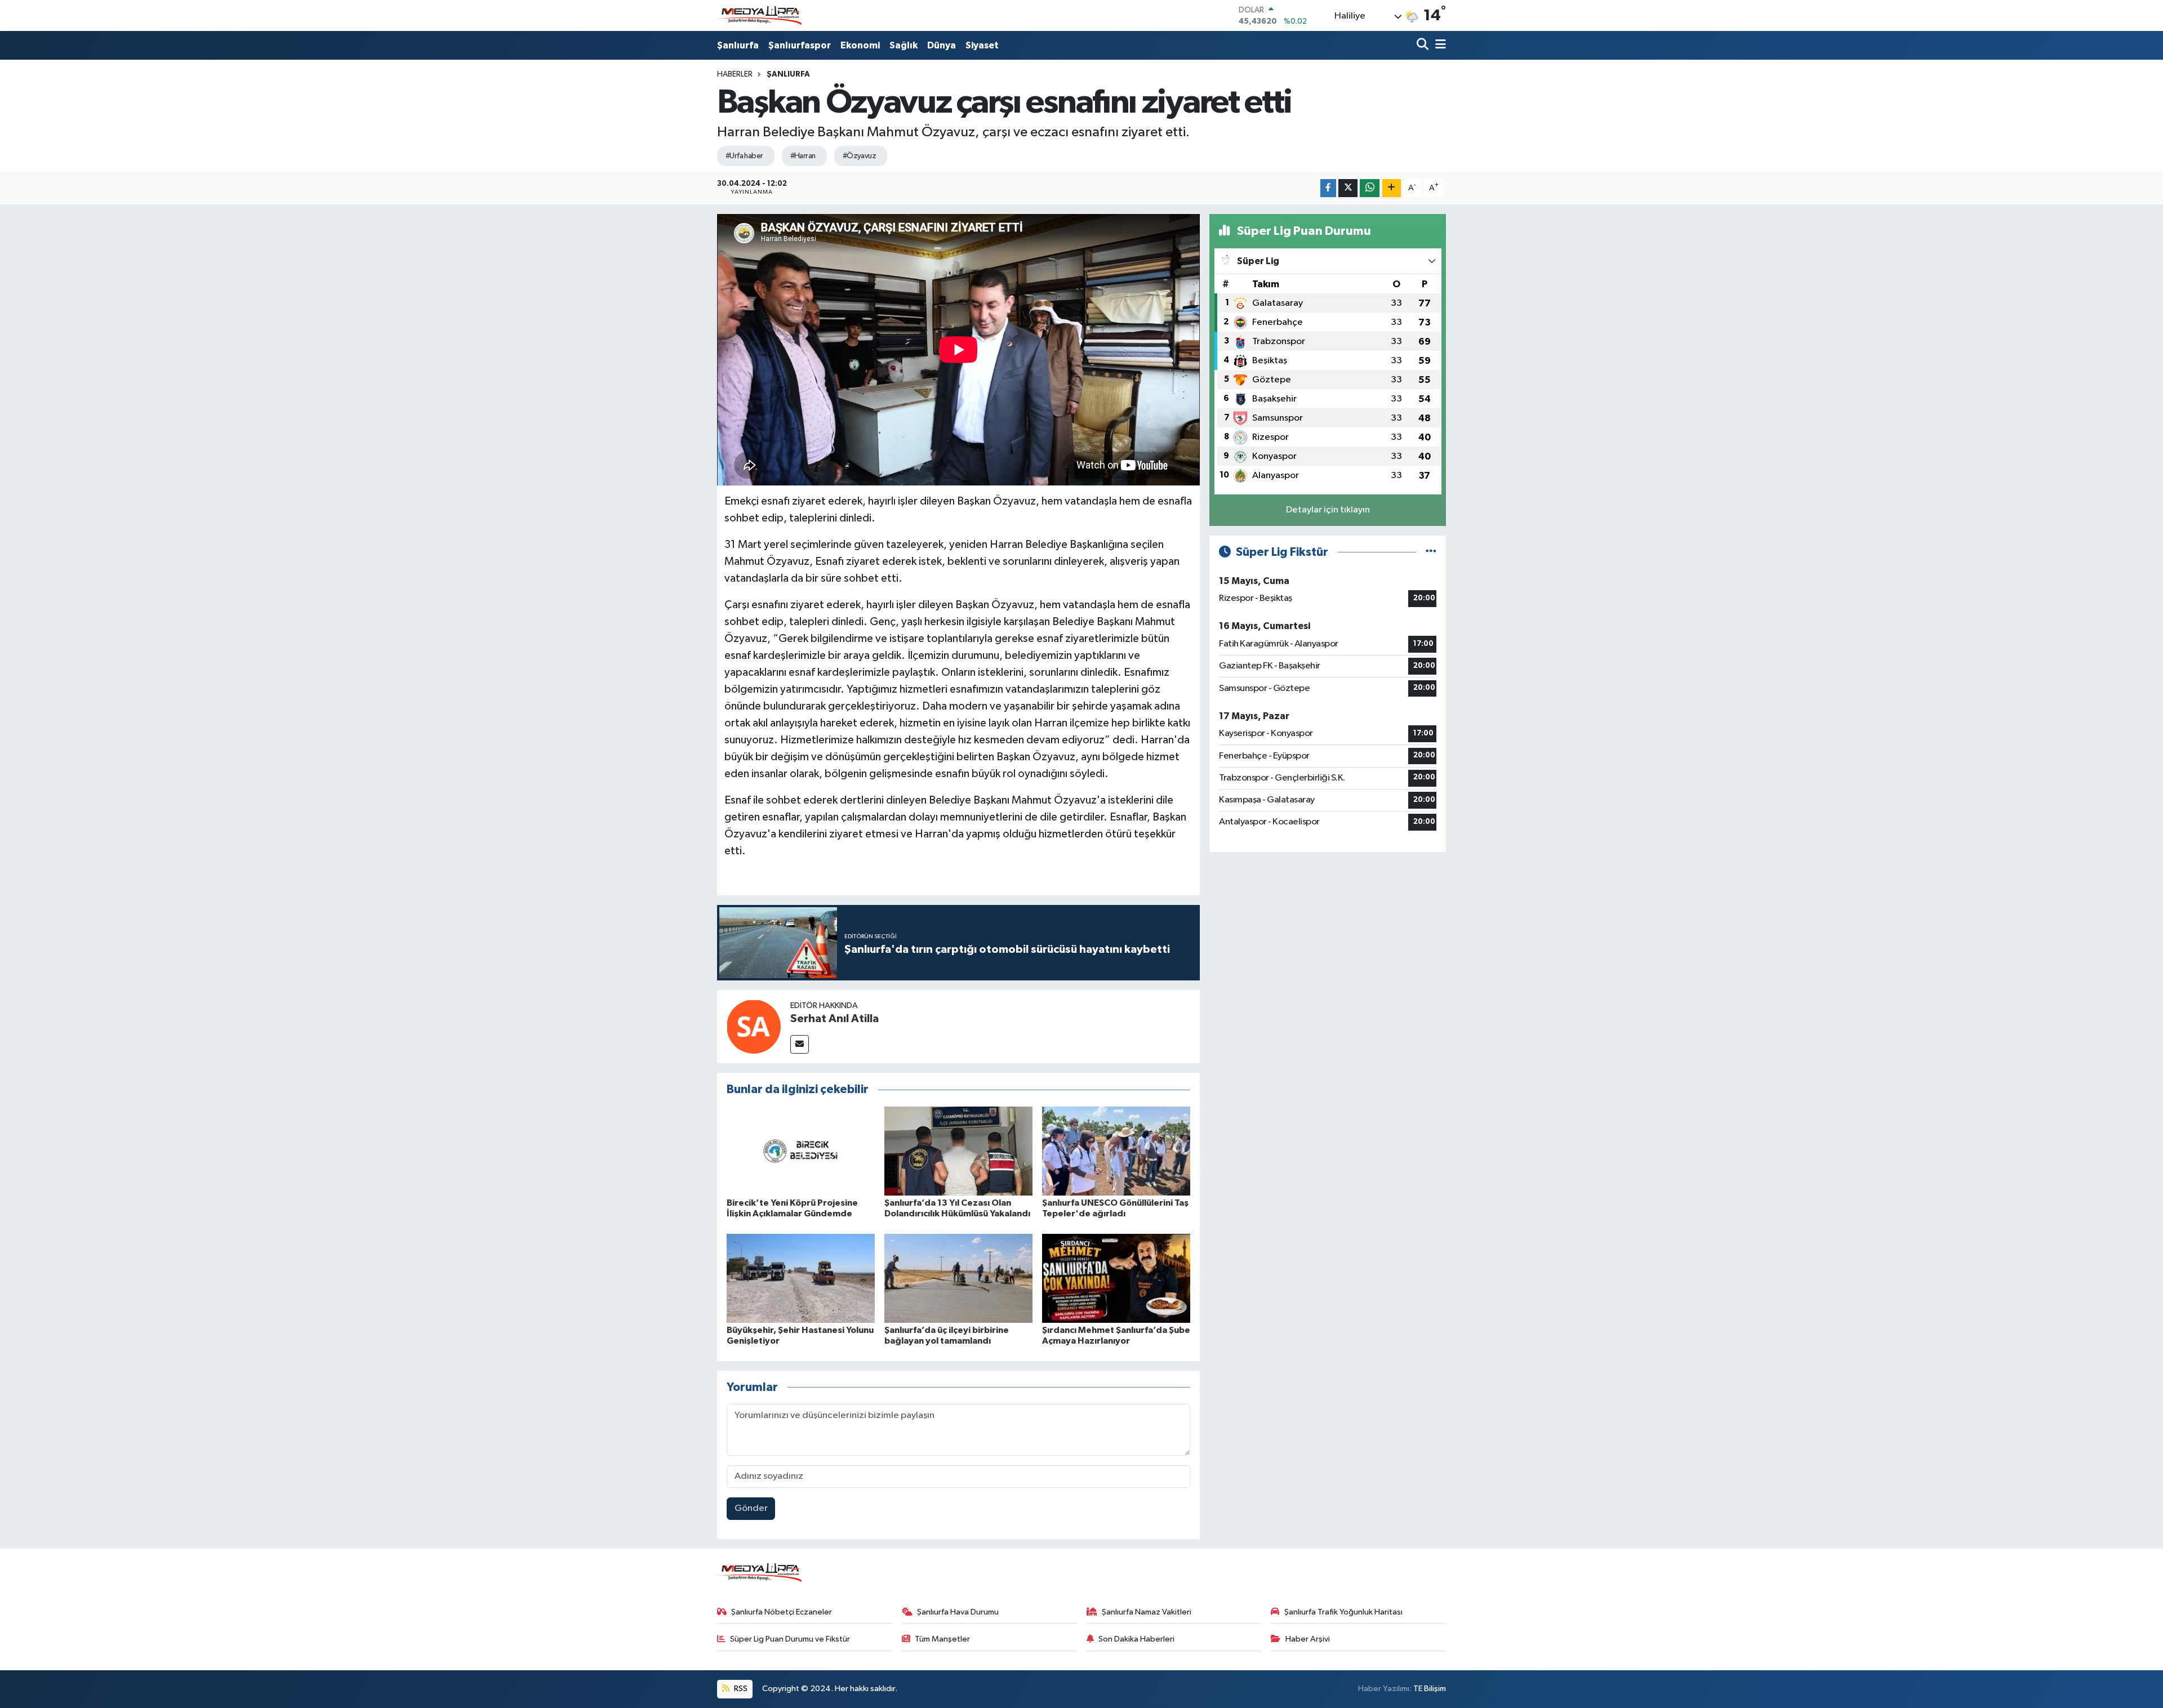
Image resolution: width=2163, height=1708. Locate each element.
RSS (740, 1689)
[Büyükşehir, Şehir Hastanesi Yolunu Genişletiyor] (801, 1278)
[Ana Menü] (1439, 45)
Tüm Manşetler (942, 1639)
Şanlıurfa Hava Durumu (958, 1612)
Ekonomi (860, 45)
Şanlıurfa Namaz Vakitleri (1147, 1612)
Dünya (942, 45)
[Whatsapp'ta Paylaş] (1370, 188)
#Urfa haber (744, 156)
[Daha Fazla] (1392, 188)
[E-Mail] (800, 1044)
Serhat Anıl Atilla (835, 1019)
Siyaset (982, 45)
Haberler (735, 74)
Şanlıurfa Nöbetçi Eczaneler (782, 1612)
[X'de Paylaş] (1348, 188)
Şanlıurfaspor (800, 45)
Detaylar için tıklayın (1328, 510)
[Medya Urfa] (759, 16)
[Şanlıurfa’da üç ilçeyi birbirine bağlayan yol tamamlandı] (958, 1278)
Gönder (751, 1508)
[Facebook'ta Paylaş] (1328, 188)
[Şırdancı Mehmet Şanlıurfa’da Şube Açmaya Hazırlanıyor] (1116, 1278)
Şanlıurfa (738, 45)
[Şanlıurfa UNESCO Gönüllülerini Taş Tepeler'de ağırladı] (1116, 1151)
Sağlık (904, 45)
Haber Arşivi (1308, 1639)
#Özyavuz (860, 156)
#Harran (803, 156)
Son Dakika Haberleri (1136, 1639)
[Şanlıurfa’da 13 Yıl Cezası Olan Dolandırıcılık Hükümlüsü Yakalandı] (958, 1151)
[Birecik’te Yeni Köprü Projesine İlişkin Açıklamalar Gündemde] (801, 1151)
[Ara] (1424, 45)
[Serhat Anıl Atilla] (754, 1026)
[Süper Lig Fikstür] (1431, 552)
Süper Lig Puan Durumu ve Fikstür (790, 1639)
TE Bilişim (1430, 1689)
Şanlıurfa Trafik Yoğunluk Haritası (1343, 1612)
